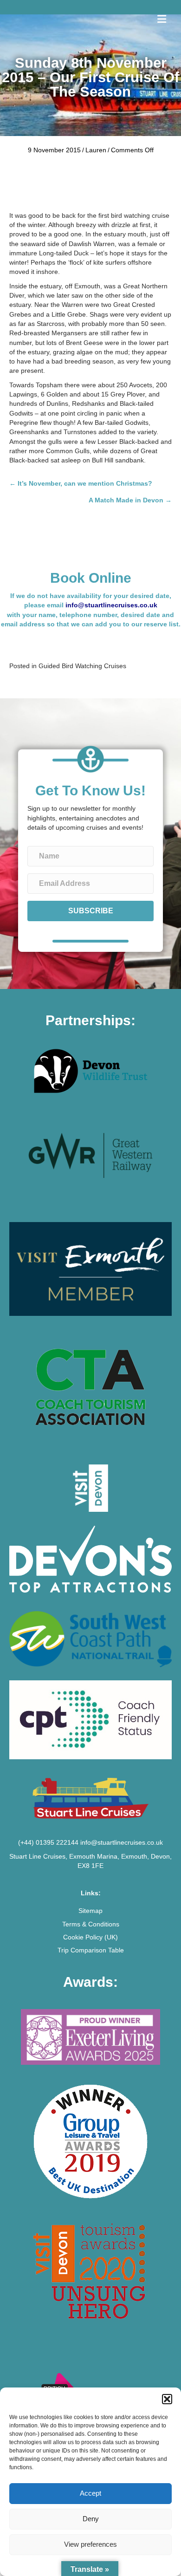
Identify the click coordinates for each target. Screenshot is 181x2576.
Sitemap (90, 1911)
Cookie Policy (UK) (90, 1937)
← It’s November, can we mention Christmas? (81, 483)
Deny (91, 2519)
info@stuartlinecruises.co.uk (111, 605)
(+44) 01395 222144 (48, 1842)
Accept (90, 2493)
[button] (167, 2399)
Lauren (96, 150)
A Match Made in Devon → (130, 500)
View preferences (90, 2544)
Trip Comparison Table (91, 1950)
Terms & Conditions (91, 1924)
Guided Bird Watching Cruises (82, 666)
